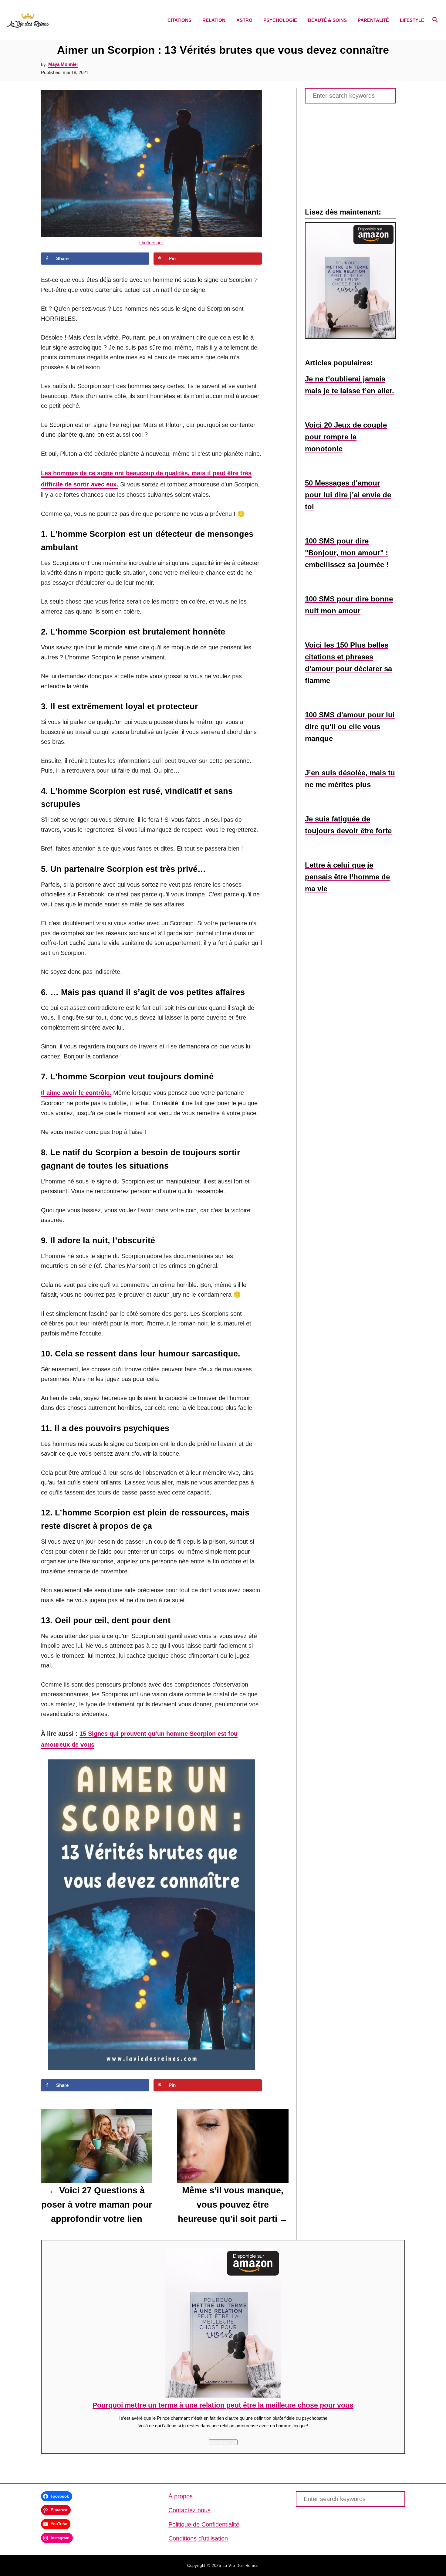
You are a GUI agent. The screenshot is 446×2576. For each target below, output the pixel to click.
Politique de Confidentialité (204, 2524)
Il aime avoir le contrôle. (76, 1093)
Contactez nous (189, 2510)
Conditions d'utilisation (198, 2538)
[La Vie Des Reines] (59, 20)
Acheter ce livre (223, 2442)
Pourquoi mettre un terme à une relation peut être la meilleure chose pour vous (223, 2405)
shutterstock (152, 243)
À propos (181, 2496)
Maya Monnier (63, 64)
